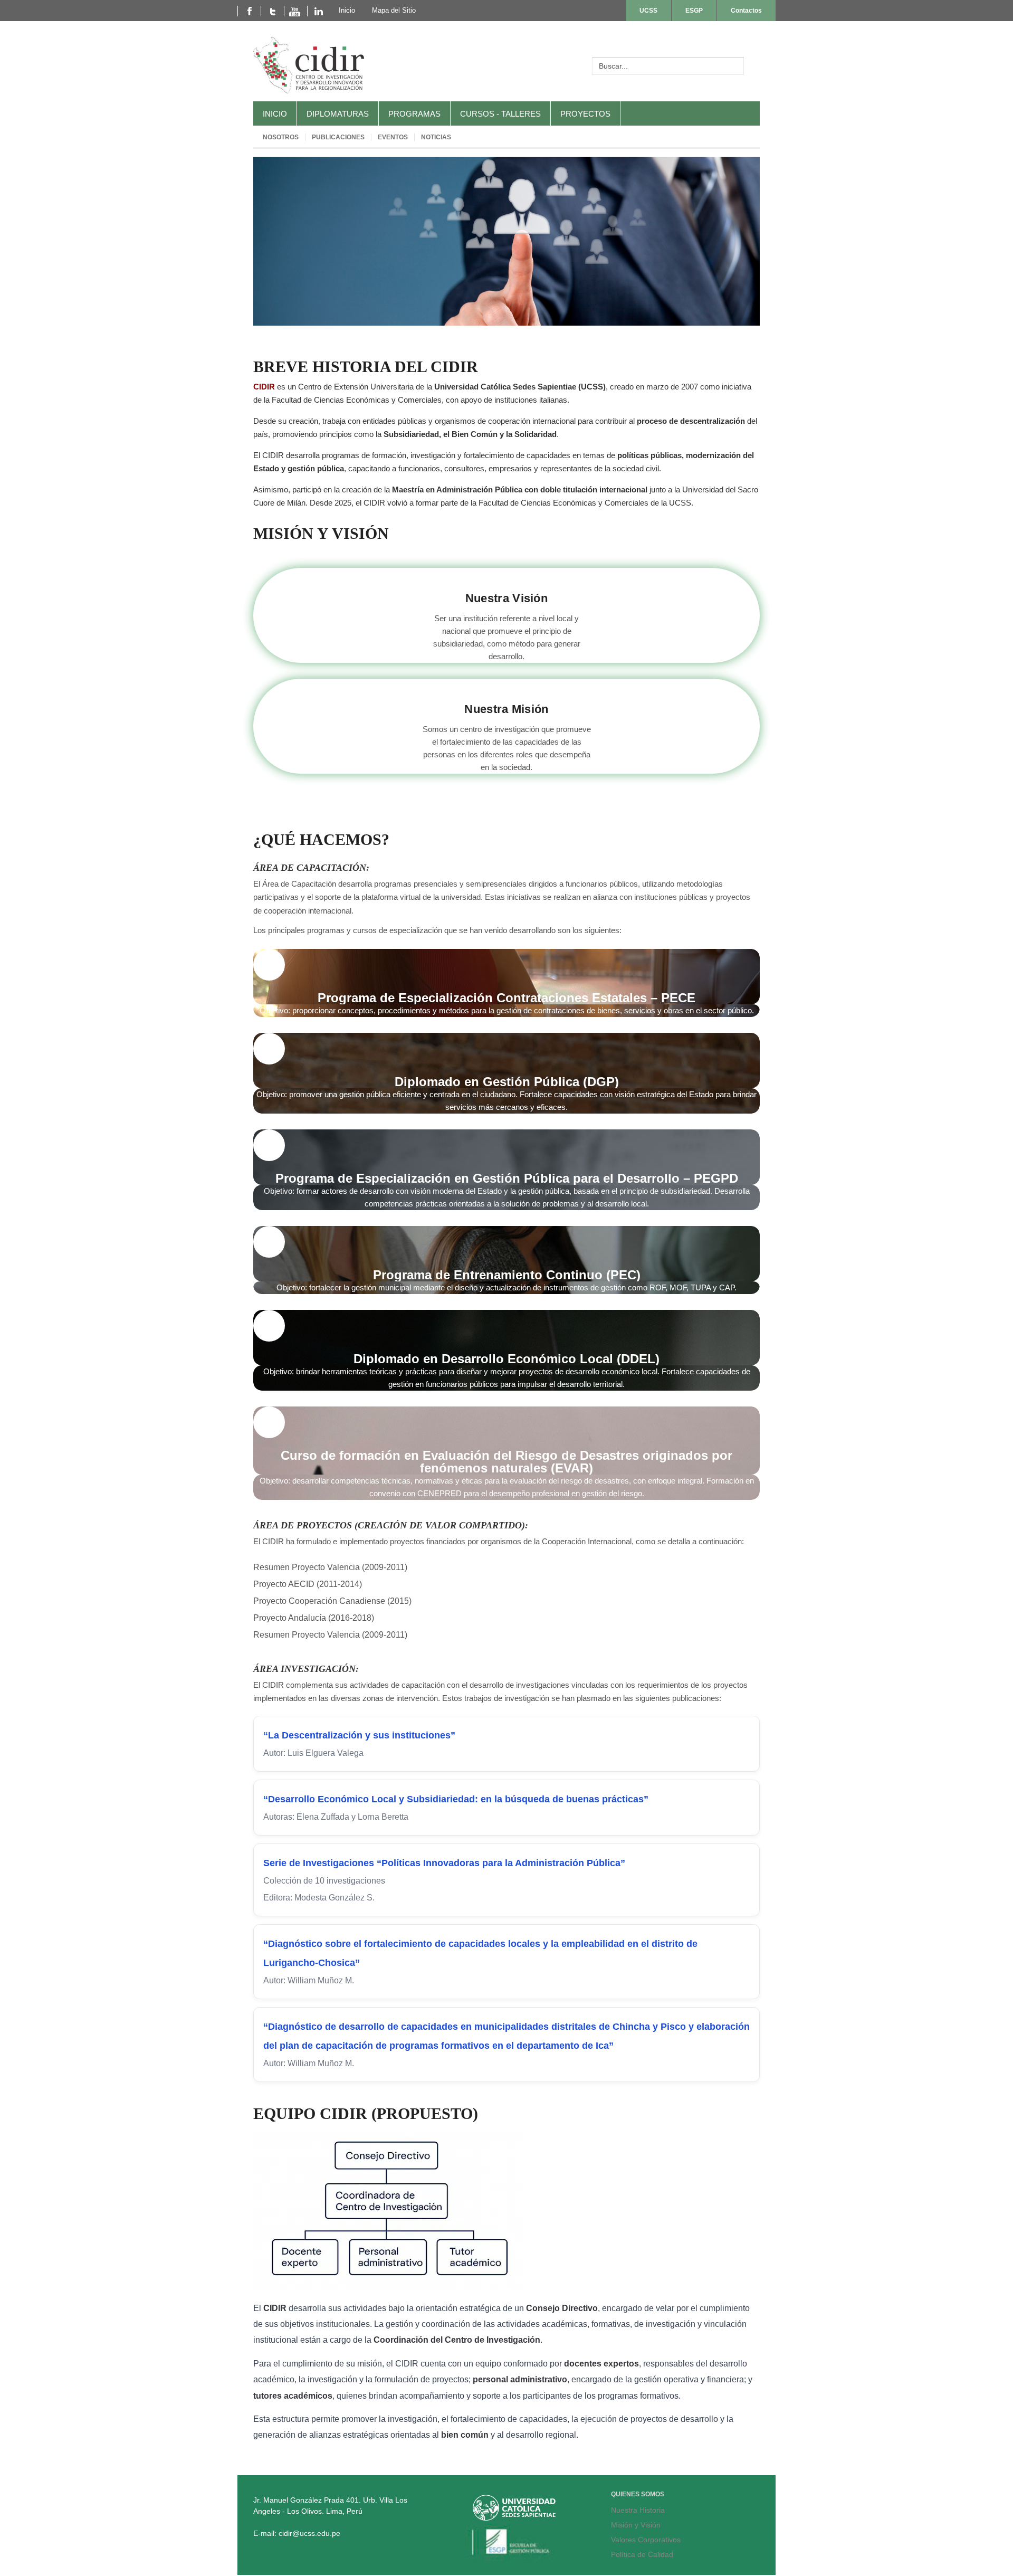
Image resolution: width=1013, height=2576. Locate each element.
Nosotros (281, 137)
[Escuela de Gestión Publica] (514, 2558)
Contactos (746, 11)
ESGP (694, 11)
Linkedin (319, 11)
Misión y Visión (636, 2525)
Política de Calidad (642, 2554)
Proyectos (585, 114)
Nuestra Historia (638, 2510)
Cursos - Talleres (500, 114)
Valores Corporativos (646, 2540)
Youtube (295, 11)
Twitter (272, 11)
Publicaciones (338, 137)
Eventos (393, 137)
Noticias (436, 137)
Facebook (249, 11)
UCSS (648, 11)
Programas (414, 114)
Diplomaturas (338, 114)
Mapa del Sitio (394, 10)
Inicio (275, 114)
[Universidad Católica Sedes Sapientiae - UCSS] (514, 2518)
